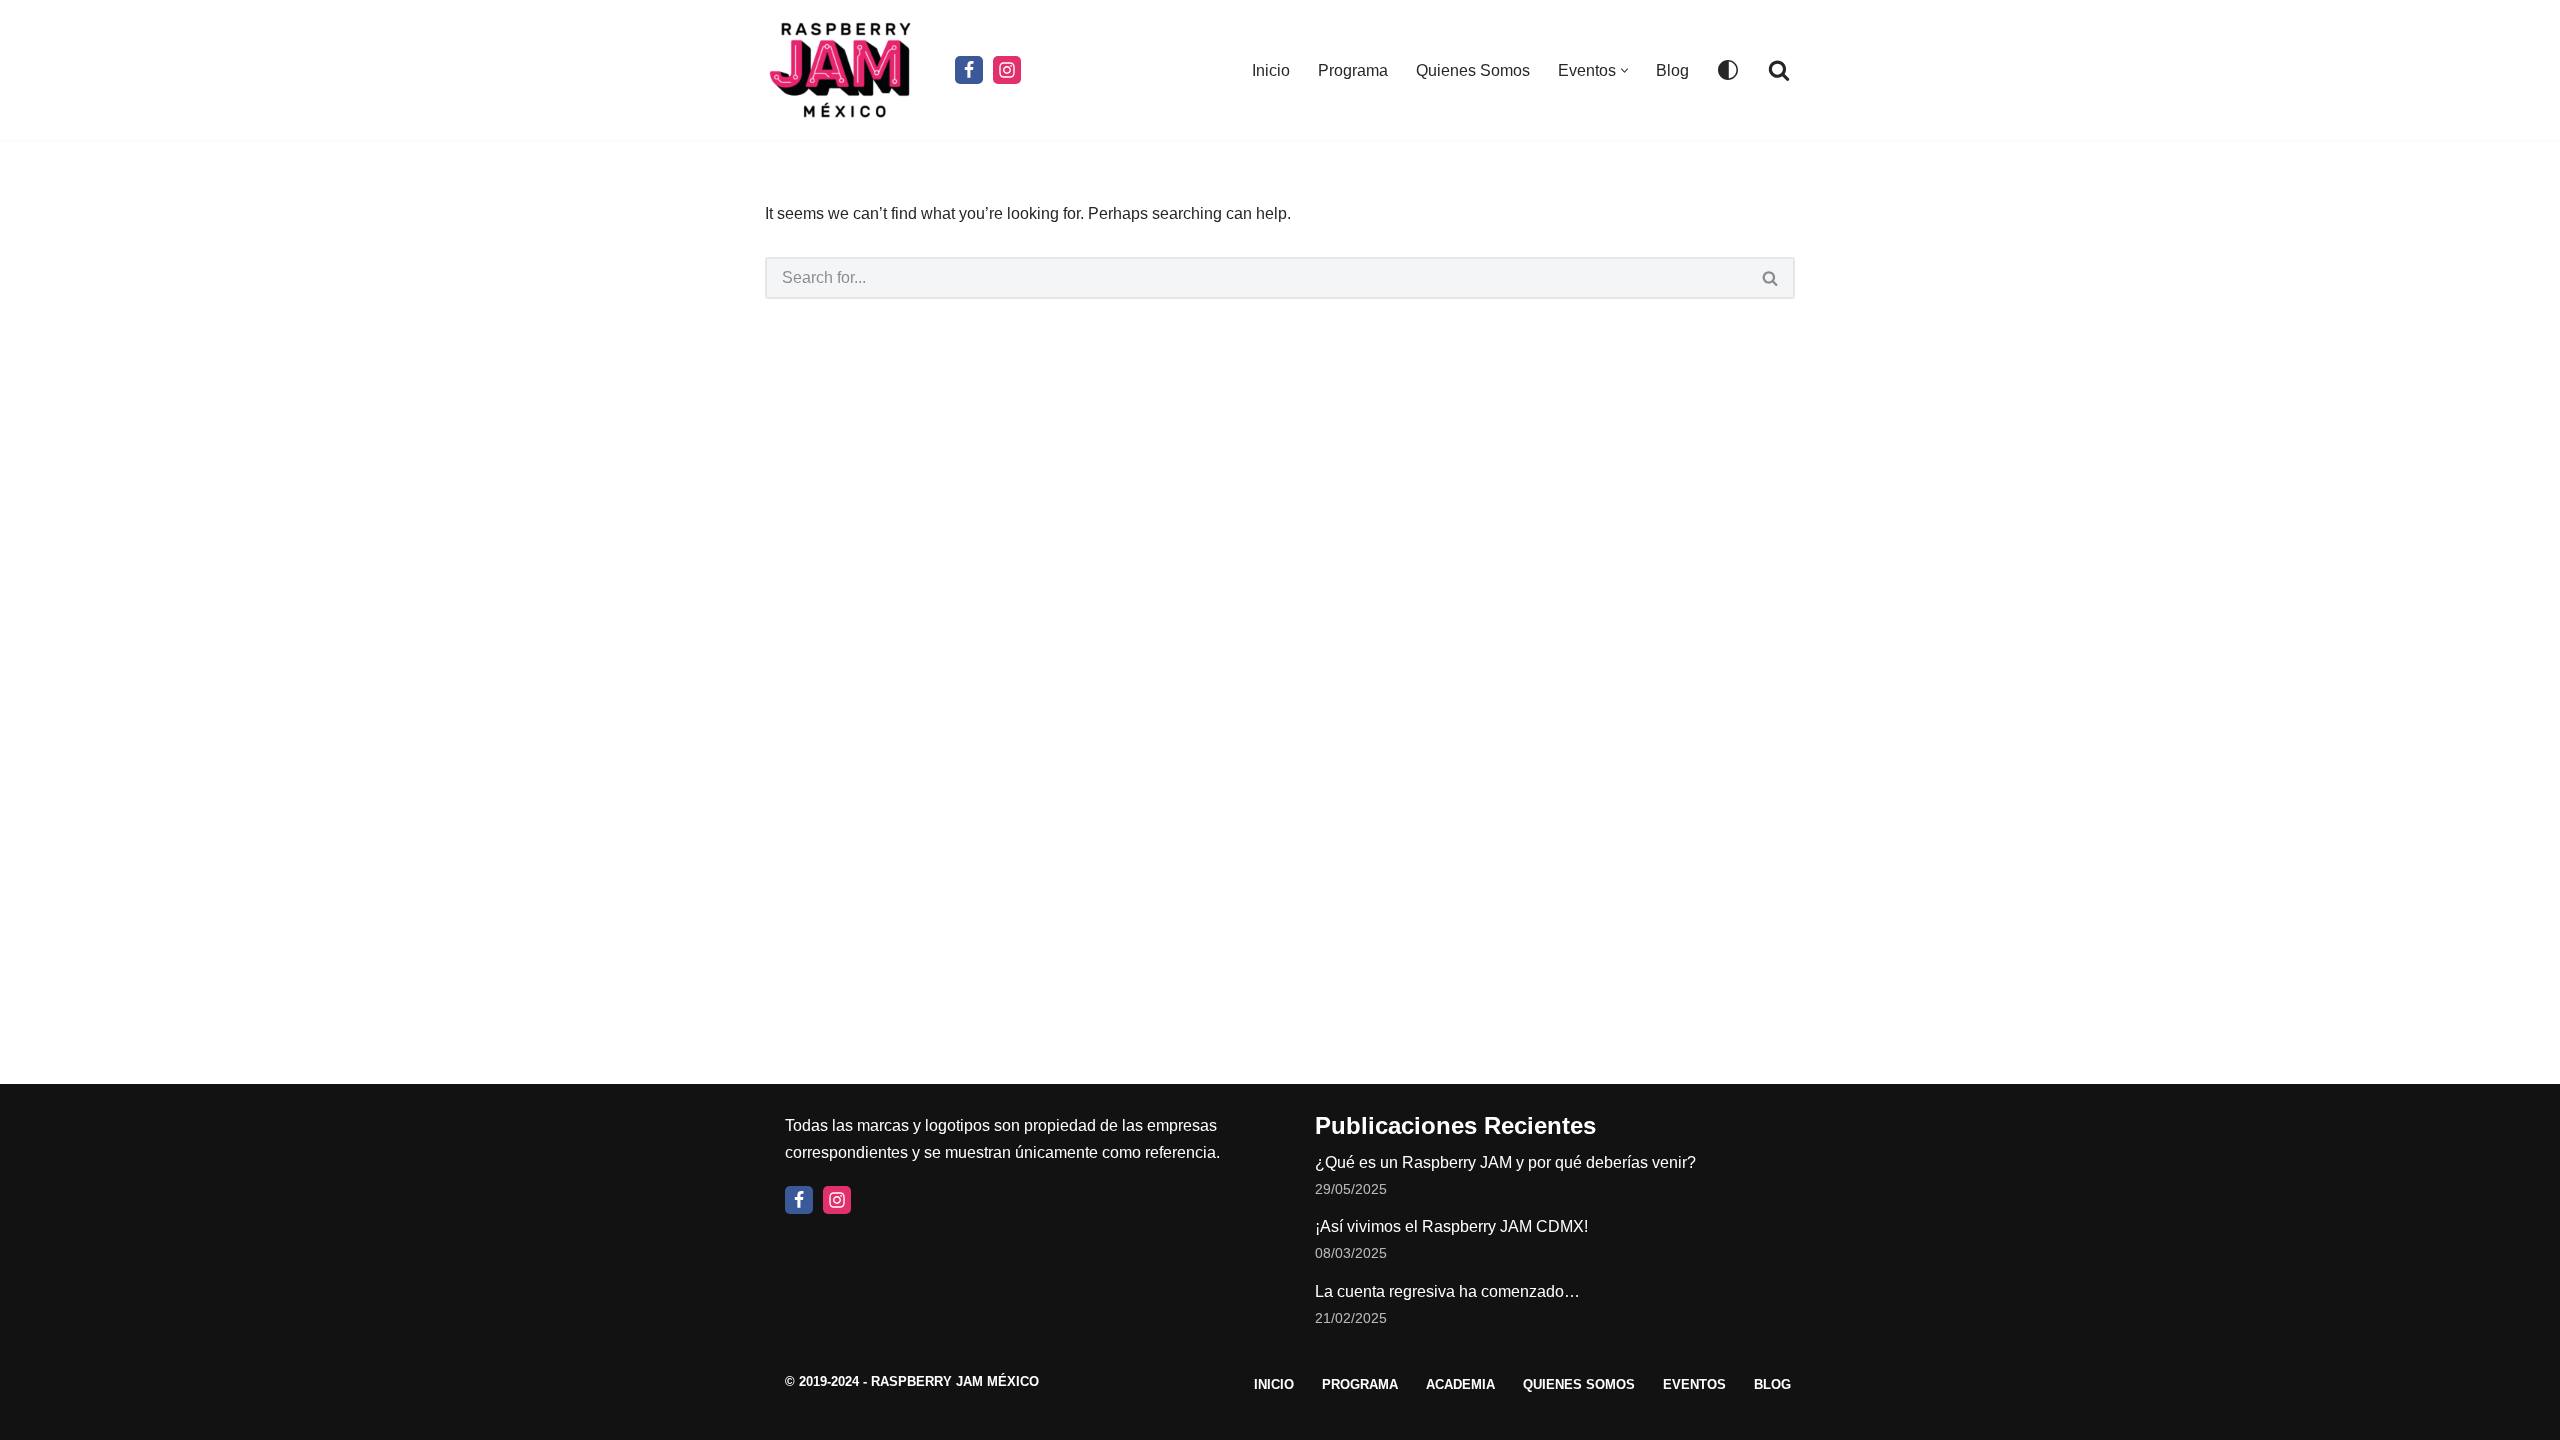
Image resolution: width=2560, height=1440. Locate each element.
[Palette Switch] (1728, 70)
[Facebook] (969, 70)
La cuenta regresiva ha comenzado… (1447, 1291)
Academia (1460, 1384)
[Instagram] (1007, 70)
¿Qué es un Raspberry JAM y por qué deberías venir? (1505, 1162)
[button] (1624, 70)
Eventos (1694, 1384)
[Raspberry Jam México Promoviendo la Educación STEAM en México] (845, 70)
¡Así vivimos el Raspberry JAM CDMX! (1451, 1226)
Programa (1353, 70)
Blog (1672, 70)
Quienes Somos (1473, 70)
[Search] (1779, 70)
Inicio (1271, 70)
